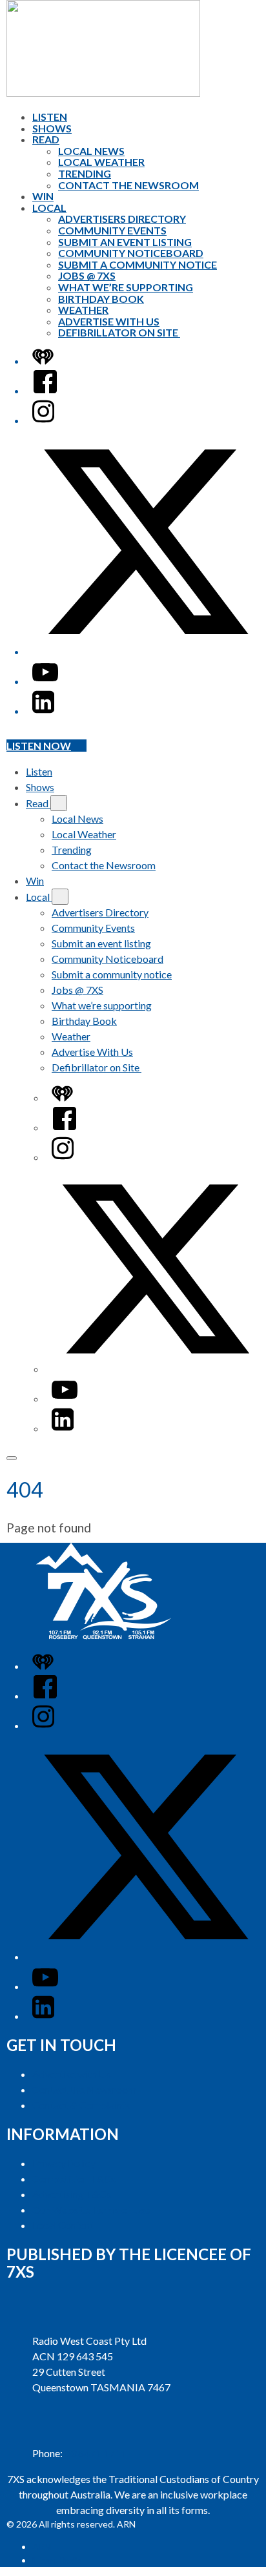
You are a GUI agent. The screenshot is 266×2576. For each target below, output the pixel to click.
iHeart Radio (57, 2560)
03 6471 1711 (96, 2453)
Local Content (63, 2225)
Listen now (39, 746)
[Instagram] (43, 420)
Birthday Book (101, 299)
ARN (42, 2547)
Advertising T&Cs (72, 2194)
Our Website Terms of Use (91, 2210)
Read (46, 139)
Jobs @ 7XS (87, 275)
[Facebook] (45, 390)
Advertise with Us (72, 2074)
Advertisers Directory (122, 219)
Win (43, 196)
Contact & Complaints (81, 2105)
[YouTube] (45, 681)
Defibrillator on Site (119, 332)
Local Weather (101, 162)
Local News (91, 151)
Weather (83, 310)
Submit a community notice (138, 264)
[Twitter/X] (146, 651)
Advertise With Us (109, 321)
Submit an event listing (125, 242)
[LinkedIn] (43, 711)
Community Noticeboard (131, 253)
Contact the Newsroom (128, 185)
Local (49, 208)
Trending (85, 173)
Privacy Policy (64, 2163)
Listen (50, 117)
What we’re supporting (126, 287)
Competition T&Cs (74, 2179)
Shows (52, 128)
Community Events (112, 230)
